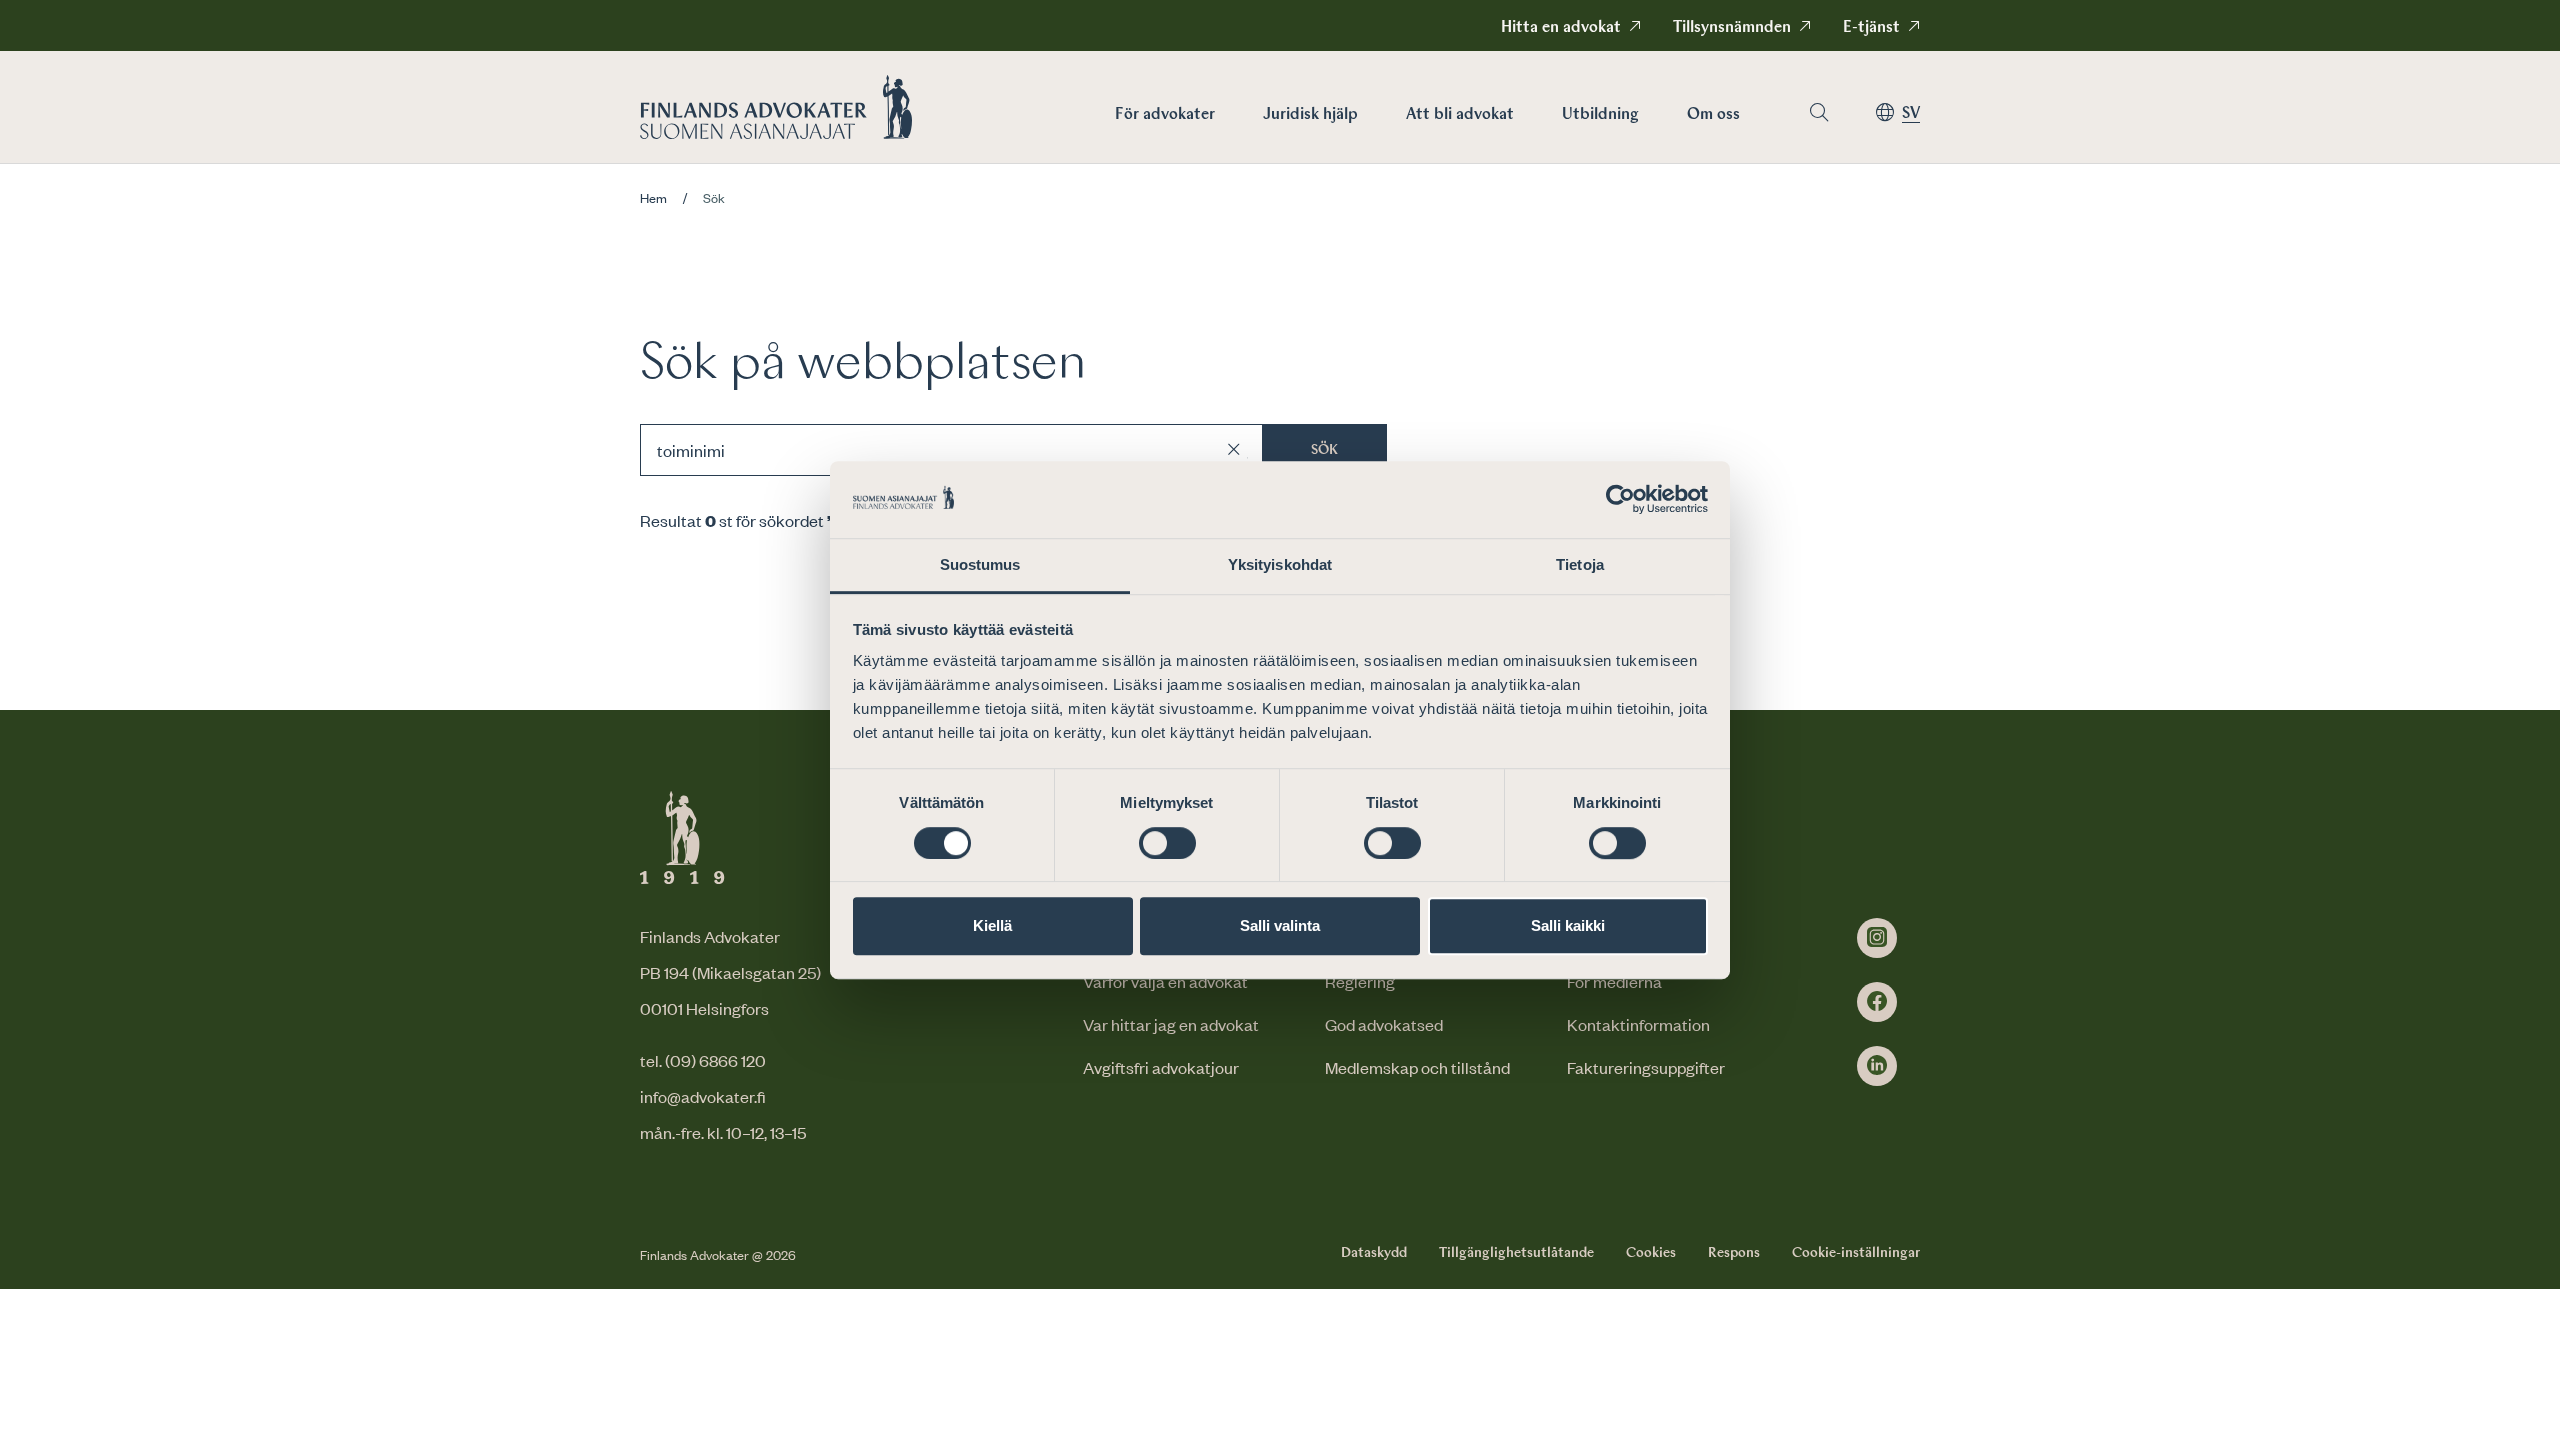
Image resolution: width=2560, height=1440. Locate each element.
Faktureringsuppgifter (1646, 1067)
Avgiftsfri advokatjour (1161, 1067)
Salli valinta (1280, 925)
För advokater (1165, 115)
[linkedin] (1877, 1066)
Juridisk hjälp (1310, 115)
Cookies (1651, 1253)
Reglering (1360, 981)
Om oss (1713, 115)
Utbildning (1600, 115)
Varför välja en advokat (1165, 981)
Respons (1734, 1253)
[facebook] (1877, 1002)
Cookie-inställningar (1856, 1253)
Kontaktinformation (1638, 1024)
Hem (653, 198)
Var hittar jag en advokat (1171, 1024)
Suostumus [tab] (980, 564)
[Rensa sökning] (1234, 450)
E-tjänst (1871, 28)
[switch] (1167, 843)
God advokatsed (1384, 1024)
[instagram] (1877, 938)
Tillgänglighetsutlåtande (1516, 1253)
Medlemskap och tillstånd (1417, 1067)
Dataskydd (1374, 1253)
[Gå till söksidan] (1819, 112)
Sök (1324, 450)
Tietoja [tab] (1580, 564)
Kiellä (992, 925)
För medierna (1614, 981)
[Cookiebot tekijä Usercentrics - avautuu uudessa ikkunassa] (1620, 500)
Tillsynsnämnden (1732, 28)
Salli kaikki (1568, 925)
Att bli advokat (1460, 115)
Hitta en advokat (1561, 28)
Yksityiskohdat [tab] (1280, 564)
